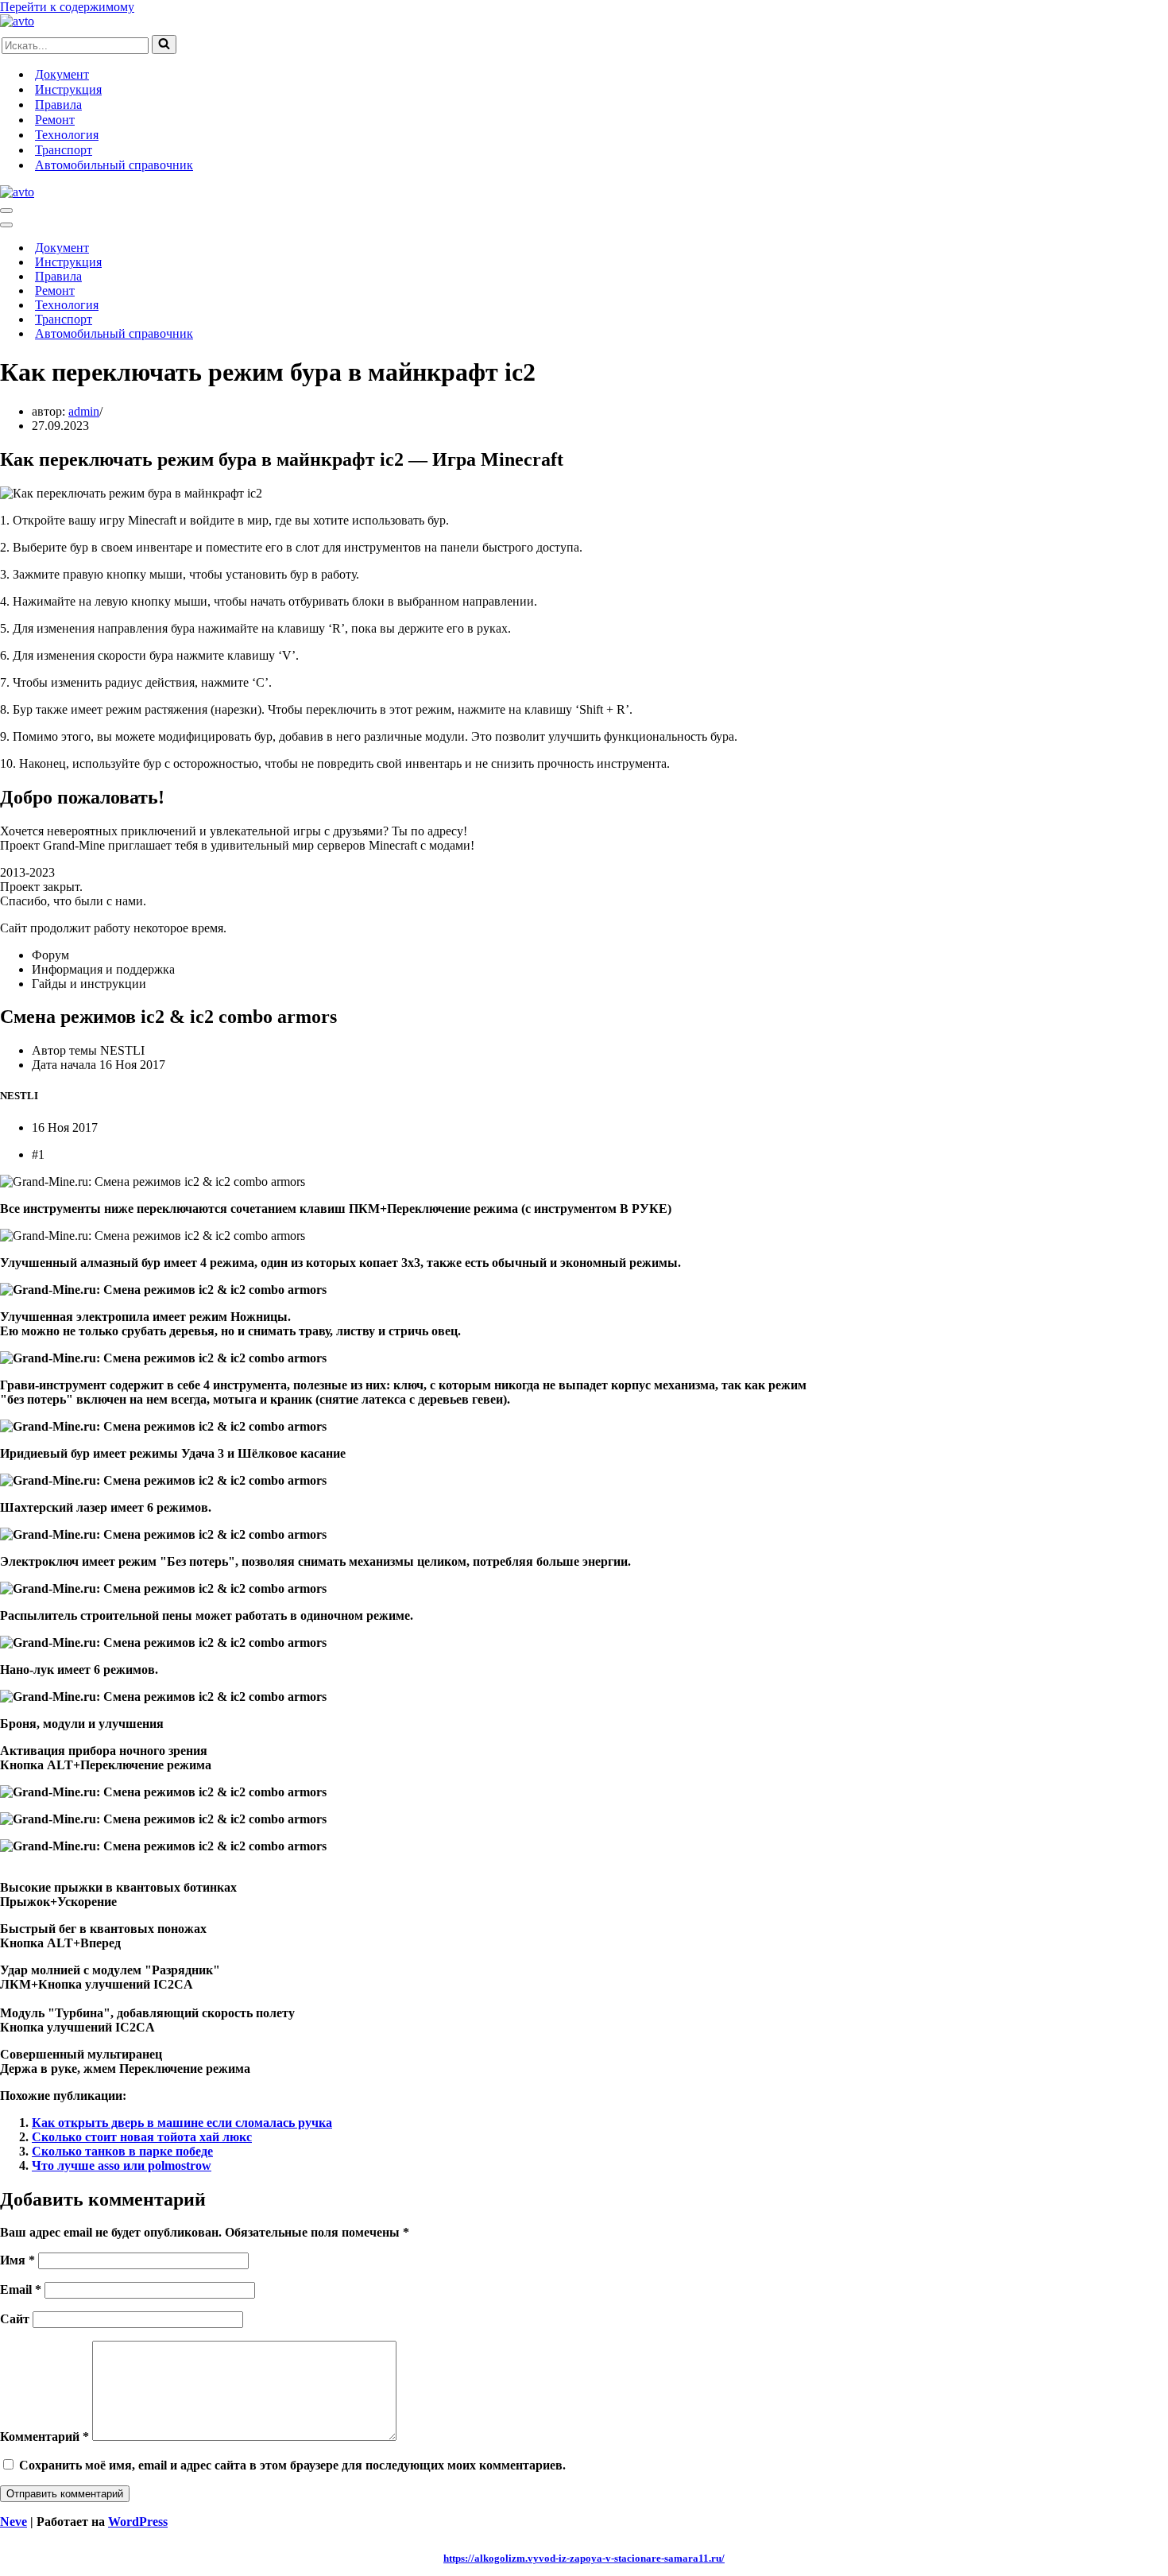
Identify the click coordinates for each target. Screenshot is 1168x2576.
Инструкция (68, 89)
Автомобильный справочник (114, 165)
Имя (17, 2260)
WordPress (138, 2522)
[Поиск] (164, 45)
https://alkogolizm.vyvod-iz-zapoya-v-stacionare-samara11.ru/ (584, 2558)
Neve (14, 2522)
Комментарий (44, 2437)
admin (84, 411)
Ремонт (55, 120)
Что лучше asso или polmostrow (122, 2165)
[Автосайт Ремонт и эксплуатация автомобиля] (17, 21)
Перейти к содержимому (67, 7)
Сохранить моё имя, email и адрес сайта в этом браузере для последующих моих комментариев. (292, 2465)
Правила (58, 105)
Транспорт (64, 150)
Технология (67, 135)
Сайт (15, 2319)
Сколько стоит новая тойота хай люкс (142, 2137)
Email (21, 2289)
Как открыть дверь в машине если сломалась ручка (182, 2123)
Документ (62, 74)
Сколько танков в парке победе (122, 2151)
